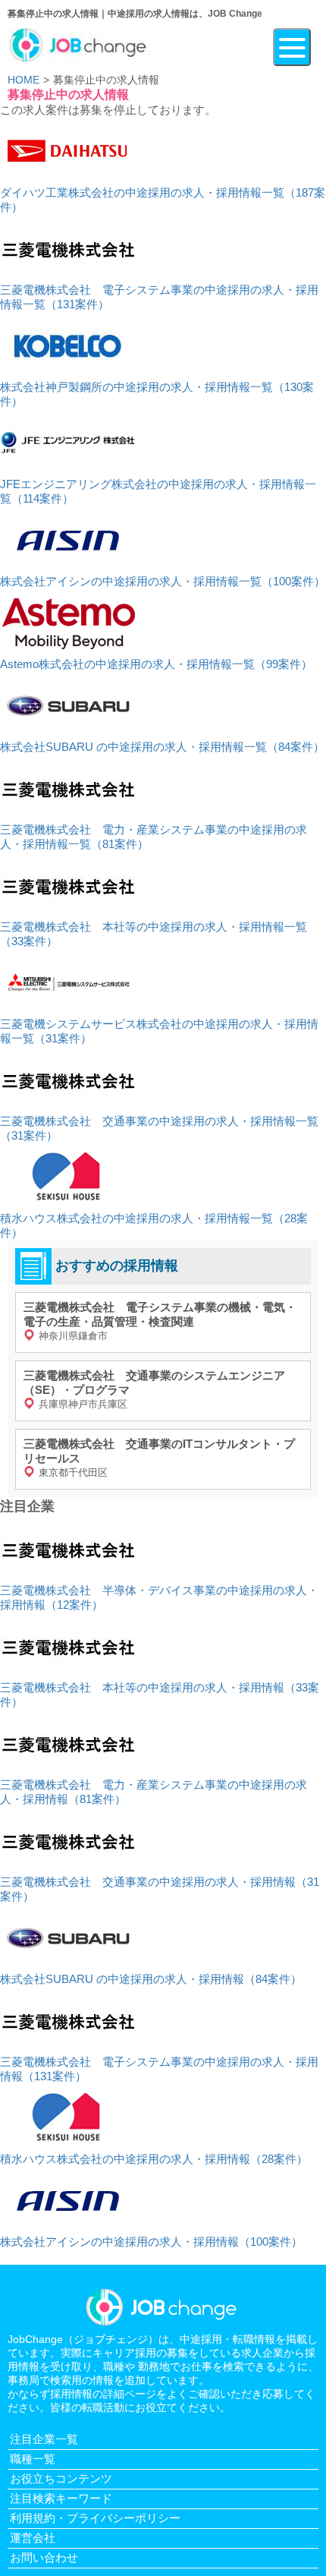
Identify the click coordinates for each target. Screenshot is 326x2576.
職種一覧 (33, 2459)
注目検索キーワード (61, 2498)
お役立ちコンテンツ (61, 2478)
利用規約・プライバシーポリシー (95, 2518)
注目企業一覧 (44, 2439)
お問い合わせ (44, 2557)
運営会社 (33, 2538)
